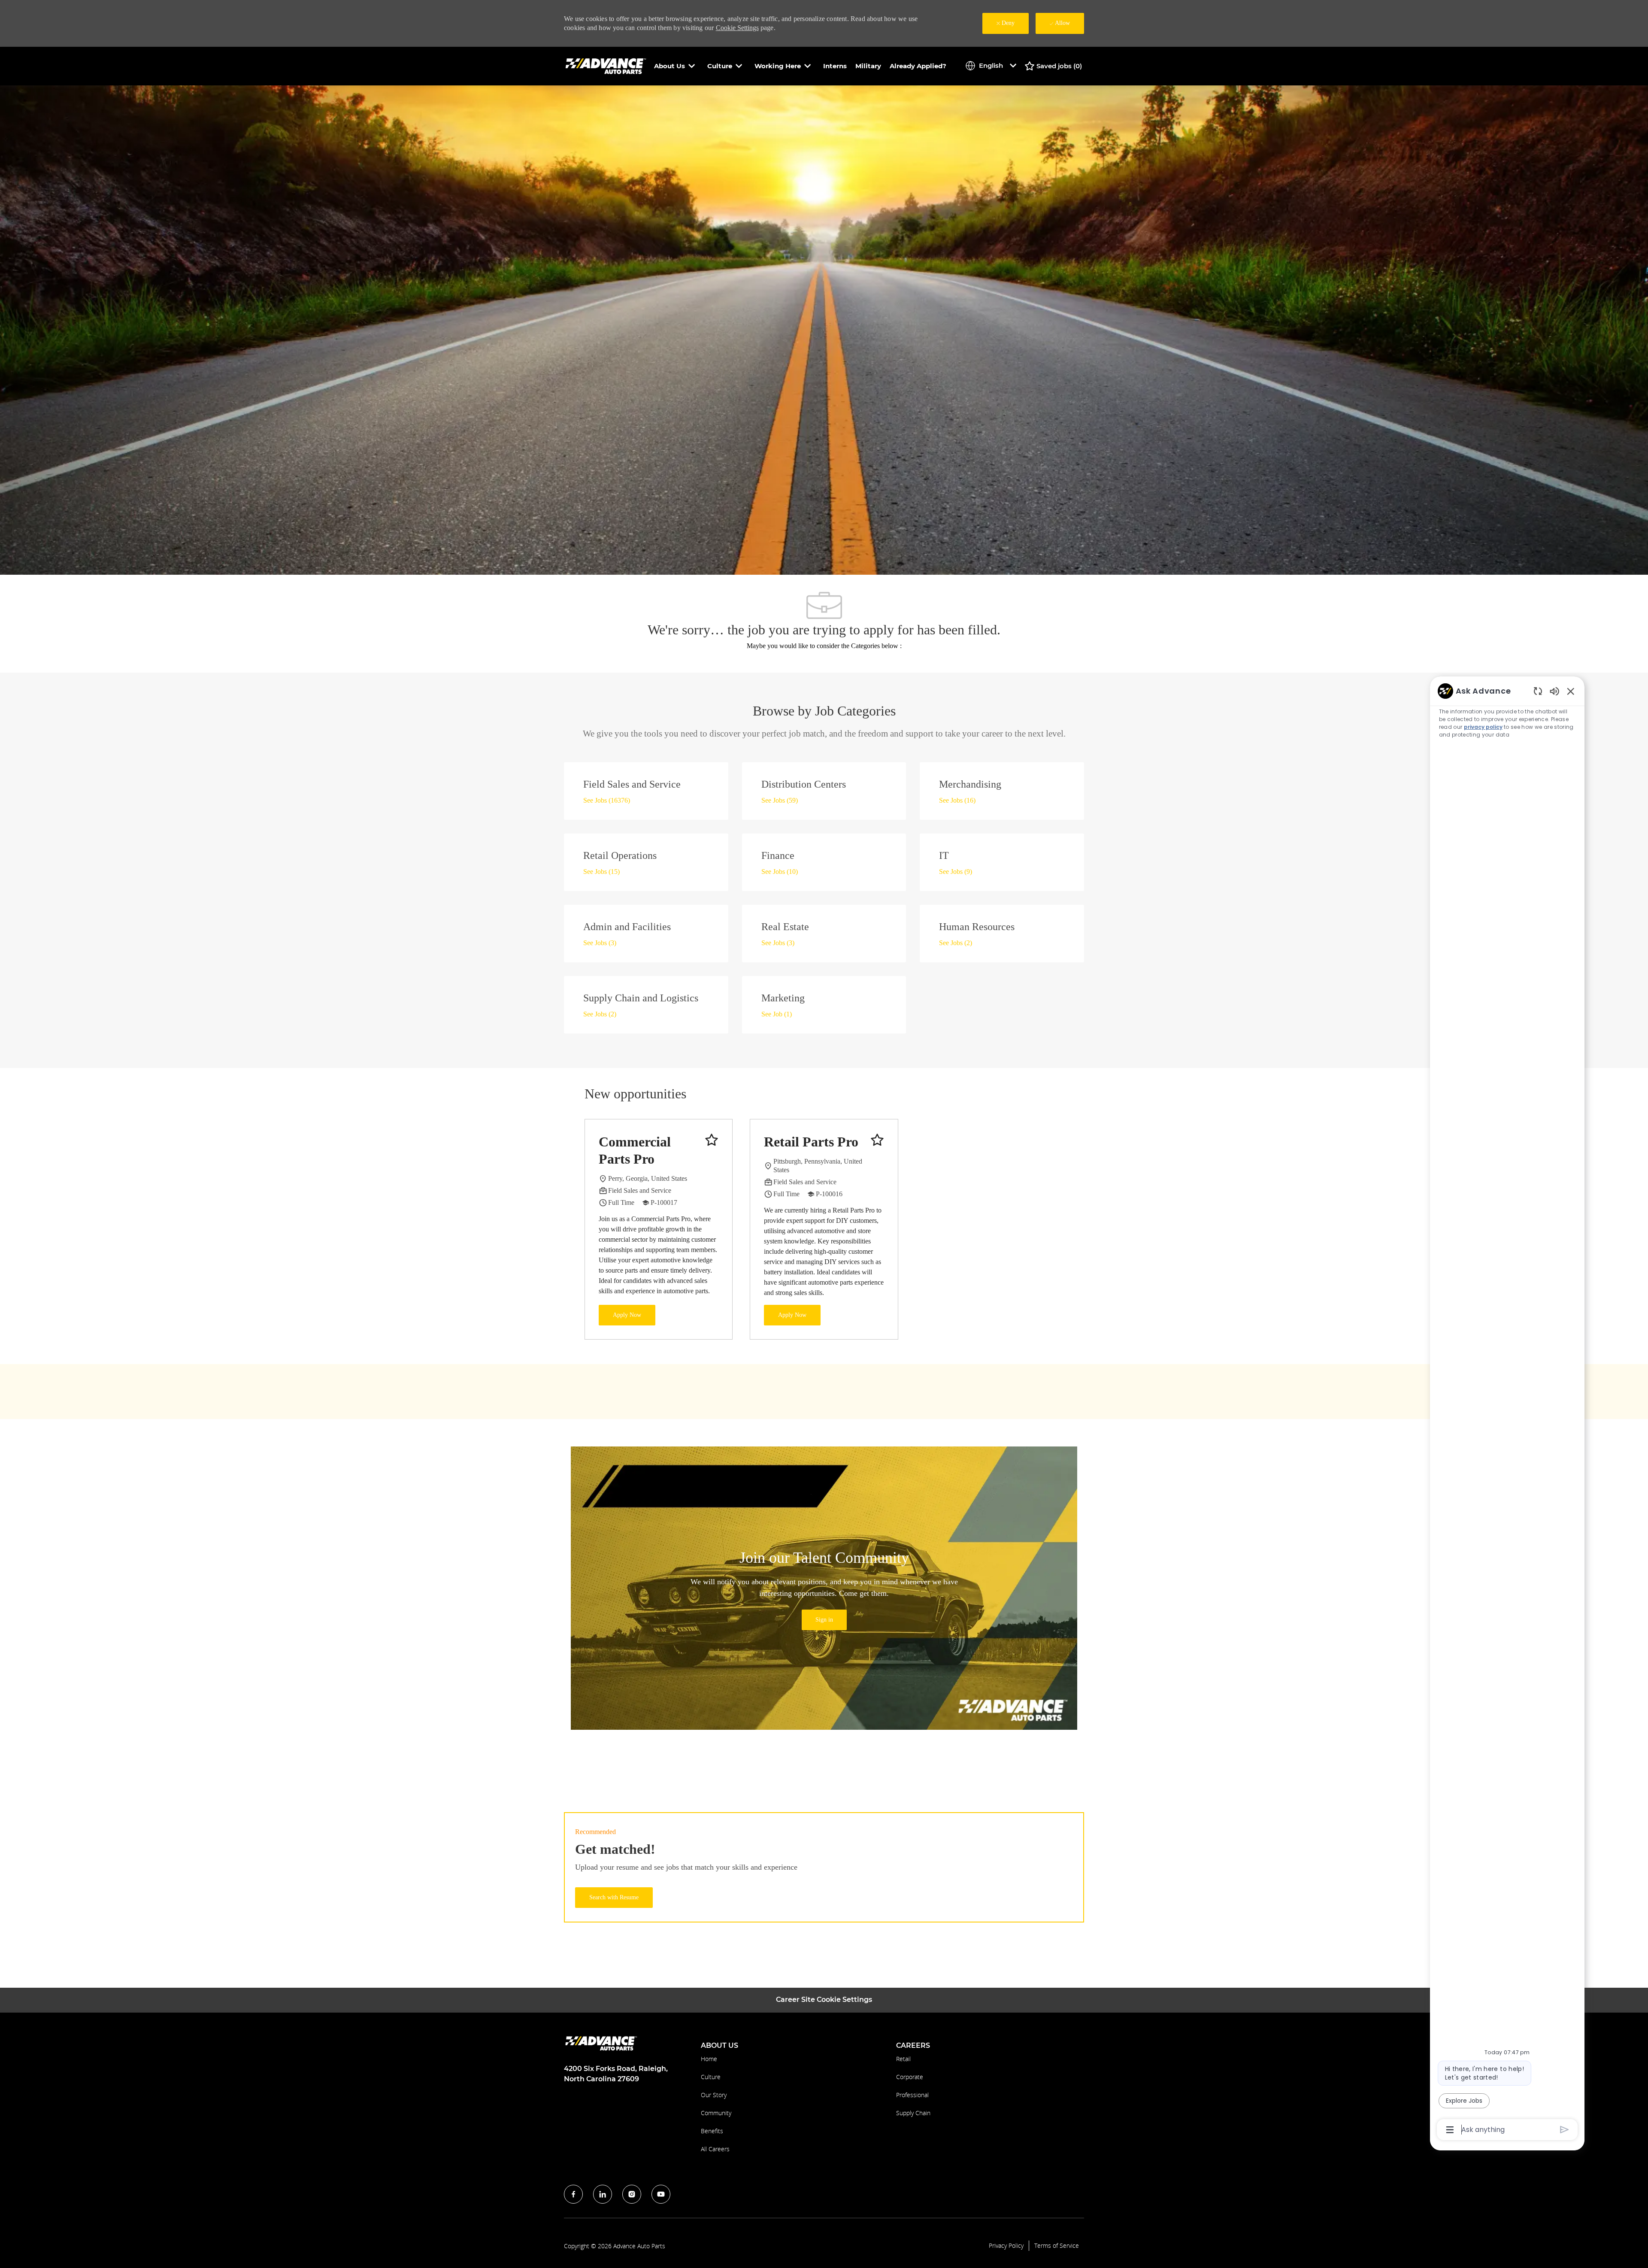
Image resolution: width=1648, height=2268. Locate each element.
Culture (711, 2077)
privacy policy (1483, 727)
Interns (835, 66)
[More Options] (1450, 2130)
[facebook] (573, 2194)
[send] (1565, 2130)
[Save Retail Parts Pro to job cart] (877, 1140)
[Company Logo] (607, 65)
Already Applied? (918, 66)
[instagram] (632, 2194)
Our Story (714, 2095)
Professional (912, 2095)
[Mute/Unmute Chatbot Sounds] (1554, 691)
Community (716, 2113)
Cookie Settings (737, 28)
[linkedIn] (603, 2194)
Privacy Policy (1006, 2246)
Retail (903, 2059)
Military (868, 66)
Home (709, 2059)
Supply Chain (913, 2113)
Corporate (910, 2077)
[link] (824, 1620)
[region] (1507, 1410)
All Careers (715, 2149)
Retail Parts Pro (811, 1142)
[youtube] (661, 2194)
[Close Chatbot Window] (1571, 691)
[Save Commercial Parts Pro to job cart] (712, 1140)
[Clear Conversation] (1538, 691)
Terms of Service (1057, 2246)
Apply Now (627, 1315)
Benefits (712, 2131)
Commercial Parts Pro (635, 1150)
